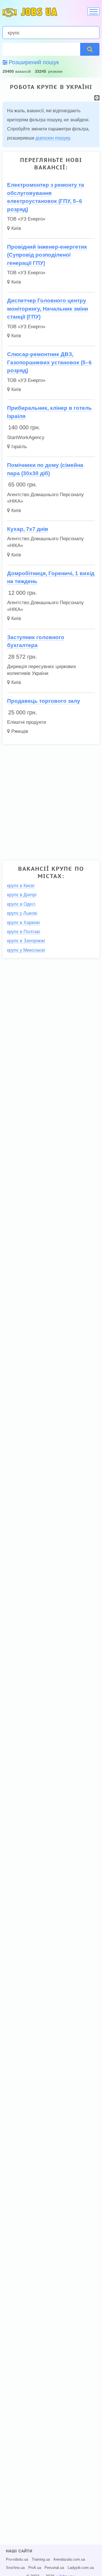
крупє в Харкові (24, 923)
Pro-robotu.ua (17, 2560)
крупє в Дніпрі (22, 895)
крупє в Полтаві (24, 932)
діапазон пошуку (53, 138)
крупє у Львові (22, 913)
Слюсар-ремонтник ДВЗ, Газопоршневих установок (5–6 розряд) (49, 362)
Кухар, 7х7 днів (28, 529)
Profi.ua (35, 2568)
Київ (16, 228)
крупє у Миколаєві (26, 950)
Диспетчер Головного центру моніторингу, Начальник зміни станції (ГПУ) (48, 309)
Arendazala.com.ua (69, 2560)
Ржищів (20, 731)
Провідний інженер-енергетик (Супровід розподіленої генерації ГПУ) (47, 255)
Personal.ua (54, 2568)
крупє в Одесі (21, 904)
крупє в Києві (21, 886)
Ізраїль (19, 447)
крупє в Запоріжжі (26, 941)
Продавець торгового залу (44, 701)
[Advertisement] (51, 800)
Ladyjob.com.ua (81, 2568)
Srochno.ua (15, 2568)
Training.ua (41, 2560)
